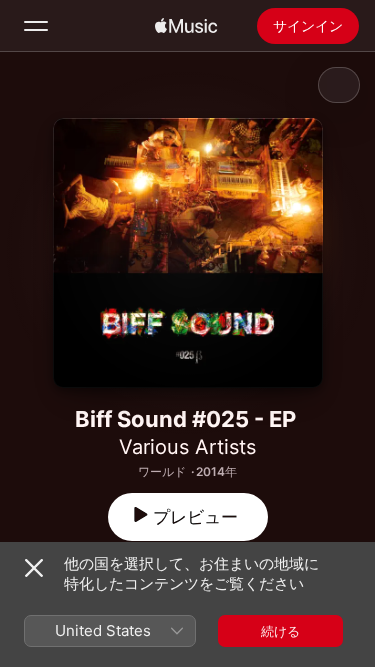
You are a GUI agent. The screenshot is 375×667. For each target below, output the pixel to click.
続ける (280, 631)
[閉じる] (34, 568)
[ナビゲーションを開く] (36, 26)
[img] (186, 26)
